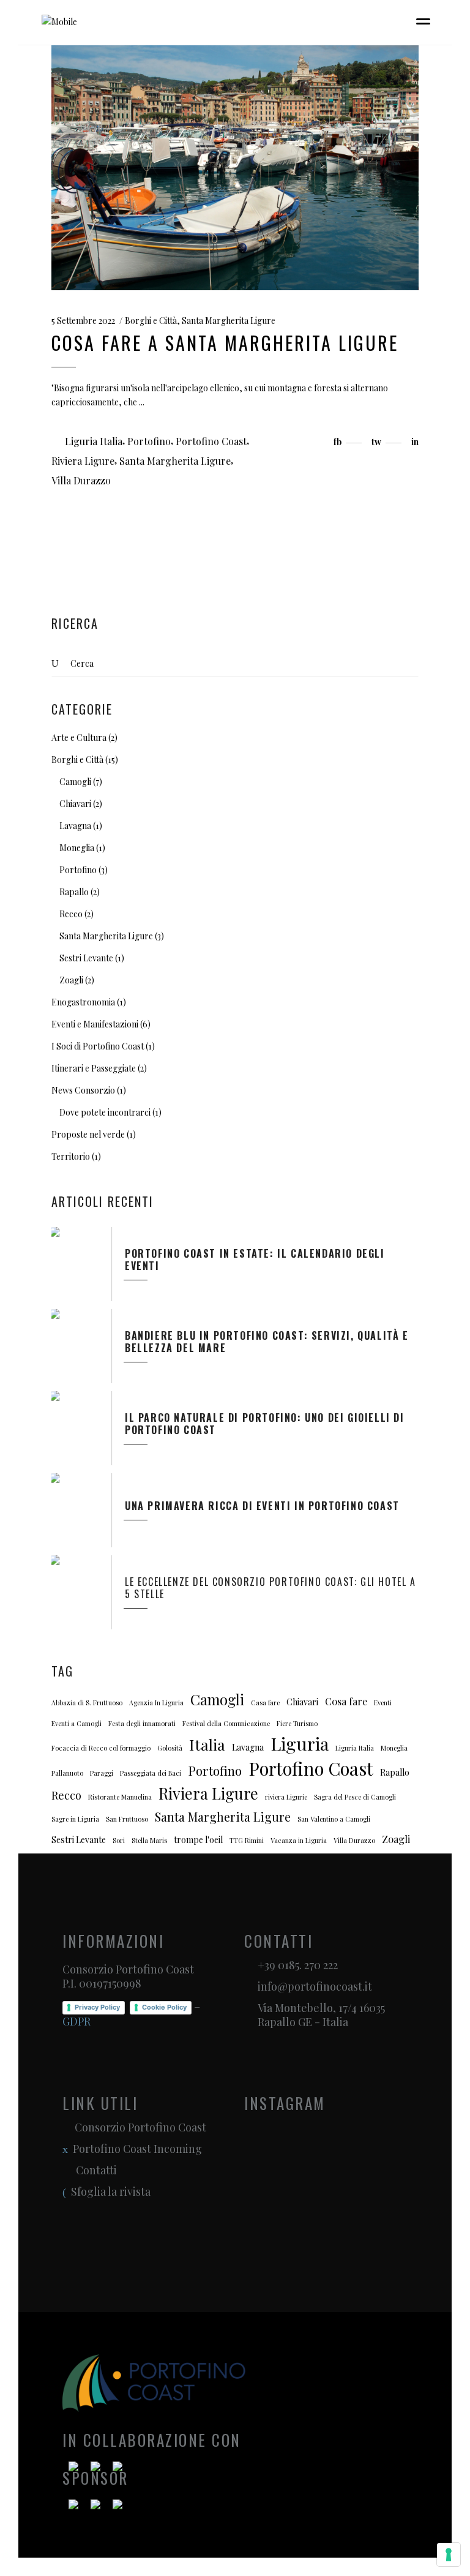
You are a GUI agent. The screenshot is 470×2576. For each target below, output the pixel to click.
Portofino (149, 441)
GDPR (76, 2021)
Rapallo (74, 892)
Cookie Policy (164, 2007)
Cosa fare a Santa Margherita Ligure (225, 343)
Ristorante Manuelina (120, 1797)
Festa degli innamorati (142, 1723)
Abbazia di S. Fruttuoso (87, 1703)
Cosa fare (346, 1701)
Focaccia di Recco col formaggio (101, 1748)
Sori (119, 1840)
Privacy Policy (97, 2007)
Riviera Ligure (83, 461)
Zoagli (71, 980)
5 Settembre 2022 (83, 321)
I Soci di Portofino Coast (98, 1046)
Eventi (383, 1703)
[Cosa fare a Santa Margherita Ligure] (235, 168)
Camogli (75, 782)
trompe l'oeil (198, 1840)
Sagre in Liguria (75, 1819)
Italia (207, 1744)
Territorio (71, 1156)
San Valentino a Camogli (334, 1819)
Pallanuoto (67, 1773)
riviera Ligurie (286, 1797)
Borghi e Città (151, 321)
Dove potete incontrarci (105, 1112)
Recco (71, 914)
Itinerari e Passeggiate (94, 1068)
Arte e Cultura (79, 738)
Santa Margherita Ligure (229, 321)
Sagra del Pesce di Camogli (355, 1797)
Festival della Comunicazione (226, 1723)
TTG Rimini (247, 1840)
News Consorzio (83, 1090)
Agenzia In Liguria (156, 1703)
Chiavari (75, 804)
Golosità (170, 1748)
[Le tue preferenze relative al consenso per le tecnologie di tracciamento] (449, 2555)
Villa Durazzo (81, 480)
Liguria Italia (94, 441)
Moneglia (77, 848)
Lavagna (75, 826)
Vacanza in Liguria (299, 1840)
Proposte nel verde (88, 1134)
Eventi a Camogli (76, 1723)
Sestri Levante (86, 958)
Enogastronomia (83, 1002)
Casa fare (265, 1703)
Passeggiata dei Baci (151, 1773)
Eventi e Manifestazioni (95, 1024)
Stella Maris (149, 1840)
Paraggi (102, 1773)
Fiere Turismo (297, 1723)
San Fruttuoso (127, 1819)
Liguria (300, 1744)
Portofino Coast (211, 441)
